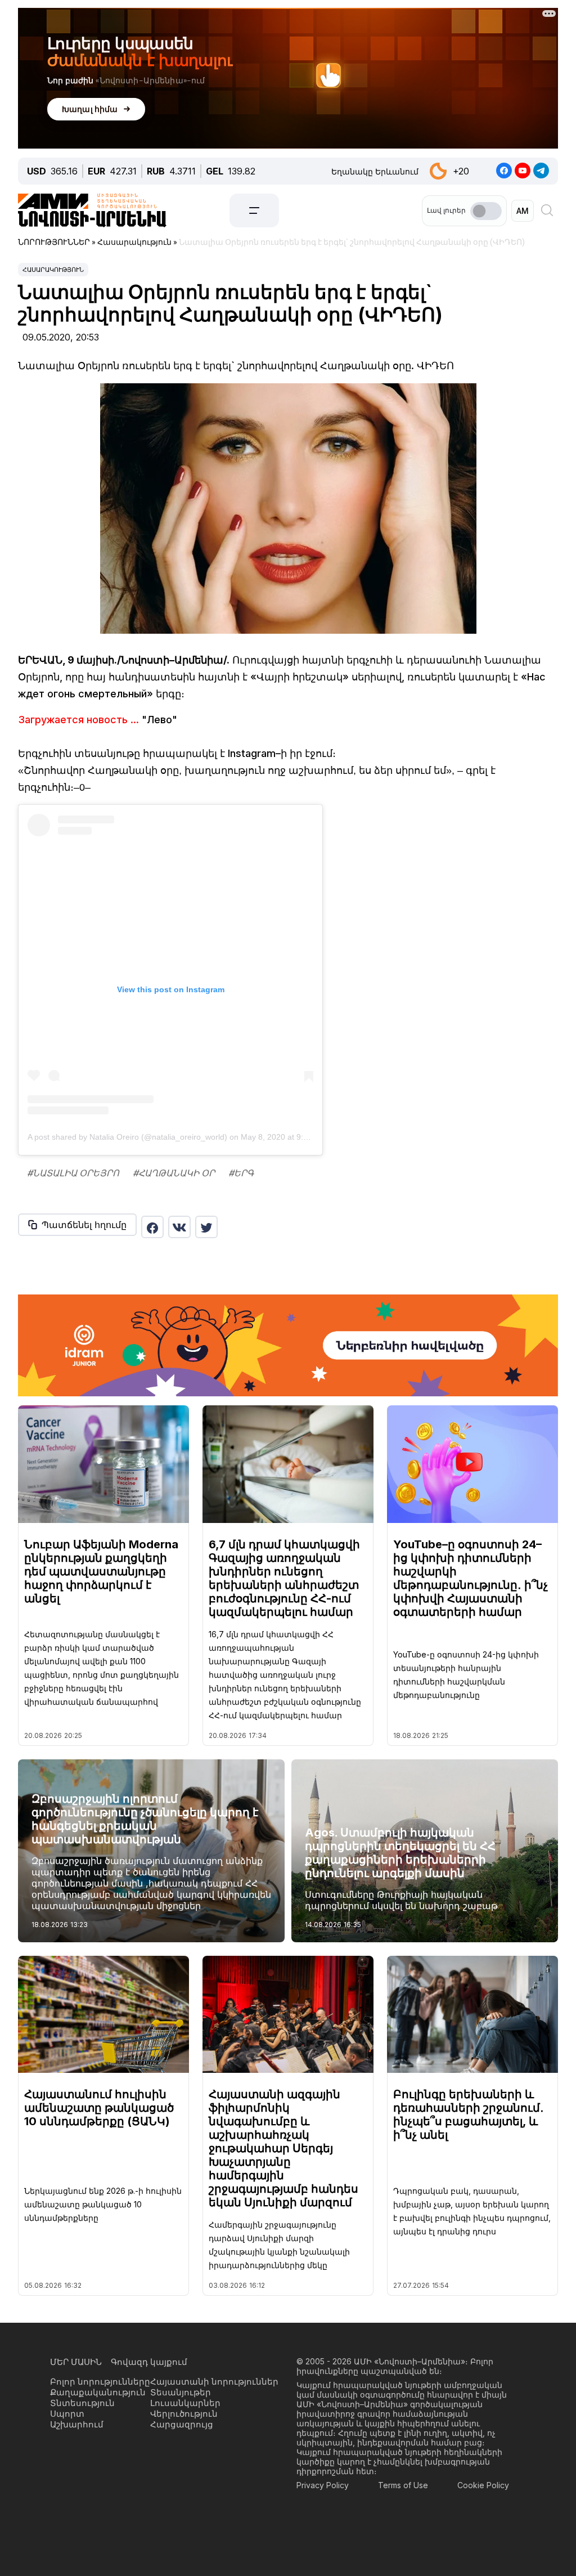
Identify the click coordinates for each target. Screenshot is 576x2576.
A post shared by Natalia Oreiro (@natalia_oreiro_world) (127, 1137)
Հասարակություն (53, 270)
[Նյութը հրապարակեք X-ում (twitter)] (206, 1227)
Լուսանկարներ (185, 2403)
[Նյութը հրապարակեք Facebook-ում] (152, 1227)
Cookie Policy (483, 2485)
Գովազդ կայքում (149, 2362)
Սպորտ (67, 2414)
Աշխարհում (77, 2424)
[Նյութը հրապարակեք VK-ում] (179, 1227)
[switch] (486, 211)
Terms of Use (403, 2485)
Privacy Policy (323, 2485)
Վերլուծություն (184, 2414)
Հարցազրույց (182, 2424)
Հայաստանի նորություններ (214, 2382)
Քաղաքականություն (98, 2392)
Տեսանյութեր (181, 2392)
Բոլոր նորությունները (100, 2382)
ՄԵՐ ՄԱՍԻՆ (76, 2362)
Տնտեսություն (82, 2403)
